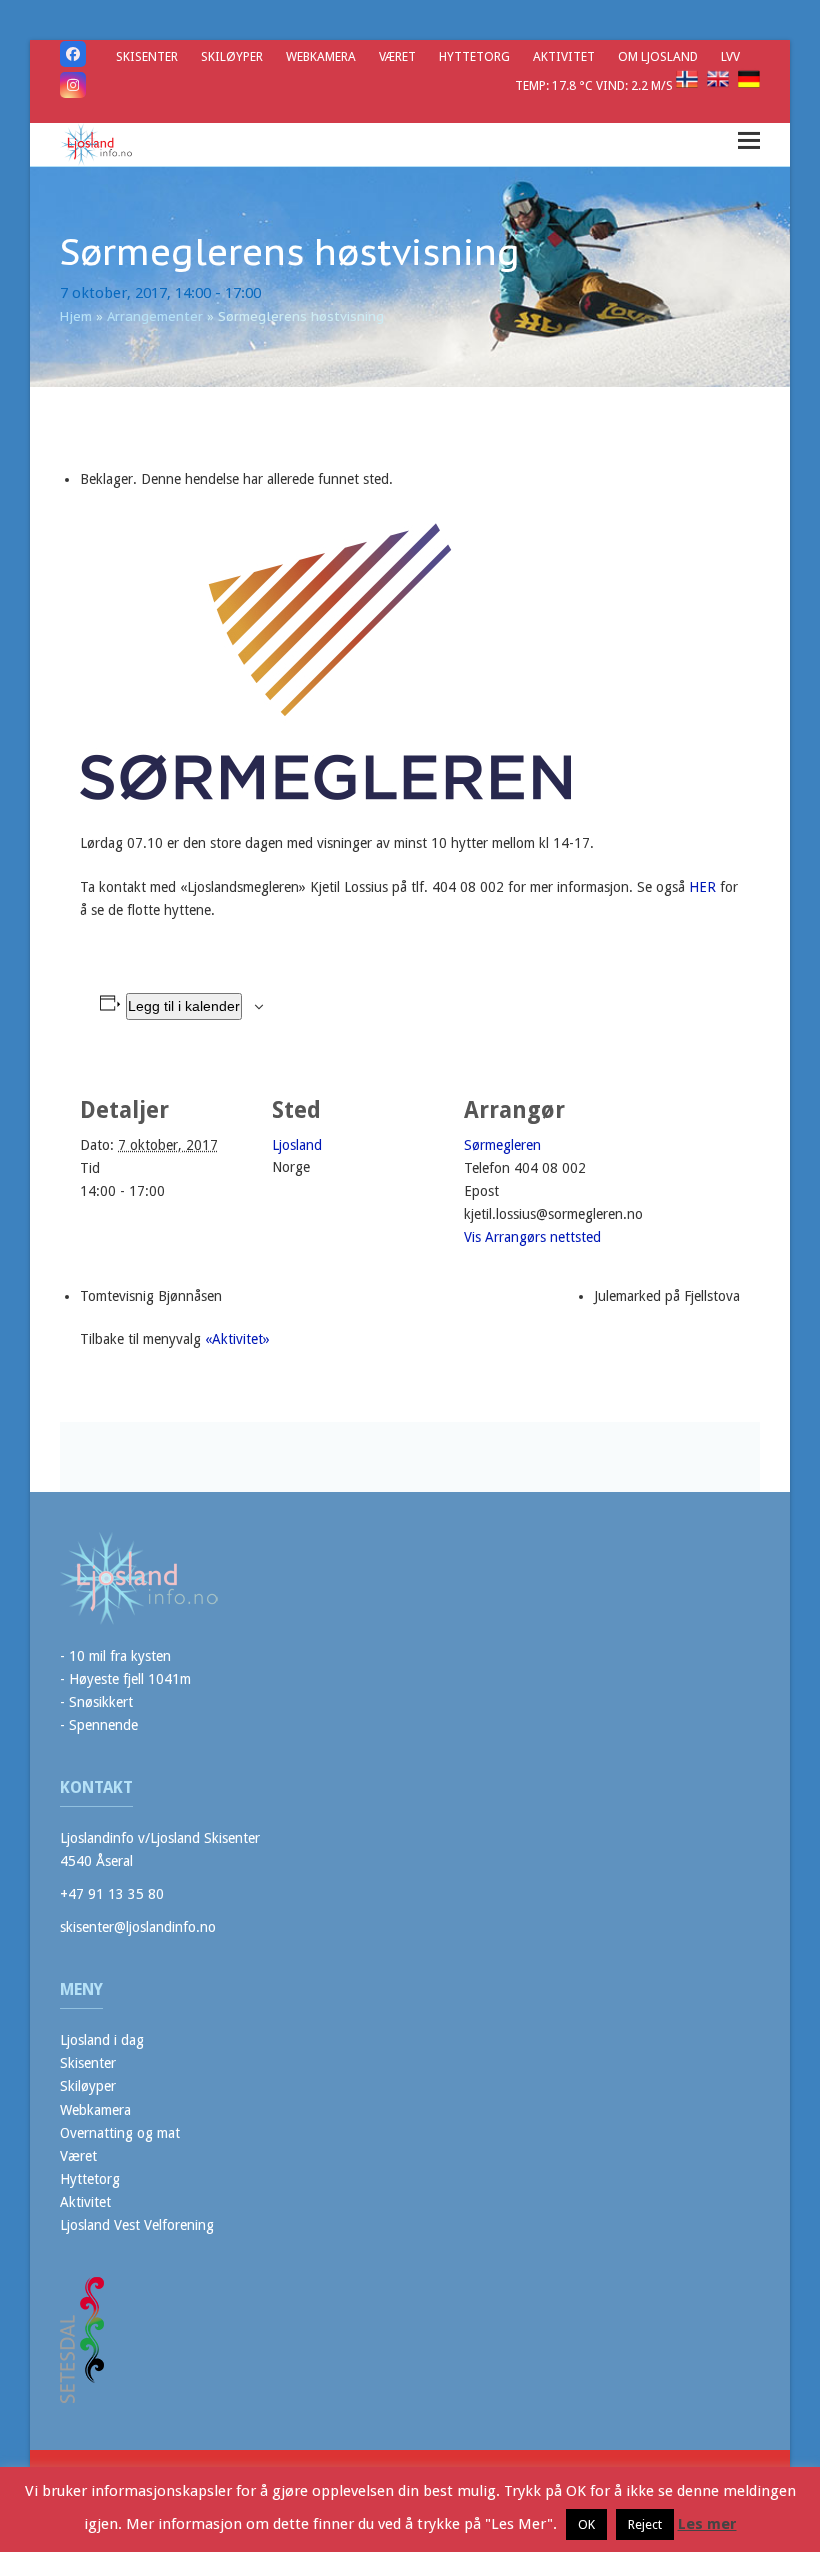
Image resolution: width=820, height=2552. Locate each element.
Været (78, 2156)
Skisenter (88, 2063)
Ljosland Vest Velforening (137, 2225)
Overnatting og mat (120, 2133)
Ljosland (297, 1145)
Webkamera (95, 2110)
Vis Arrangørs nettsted (532, 1237)
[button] (749, 140)
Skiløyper (88, 2086)
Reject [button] (645, 2524)
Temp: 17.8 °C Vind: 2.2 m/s (595, 85)
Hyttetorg (90, 2179)
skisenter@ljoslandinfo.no (138, 1927)
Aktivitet (85, 2202)
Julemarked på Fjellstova (667, 1296)
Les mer (707, 2524)
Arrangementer (155, 316)
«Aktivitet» (237, 1339)
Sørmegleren (502, 1145)
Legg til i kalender (184, 1006)
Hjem (76, 316)
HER (702, 887)
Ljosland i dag (102, 2040)
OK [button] (586, 2524)
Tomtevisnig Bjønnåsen (151, 1296)
